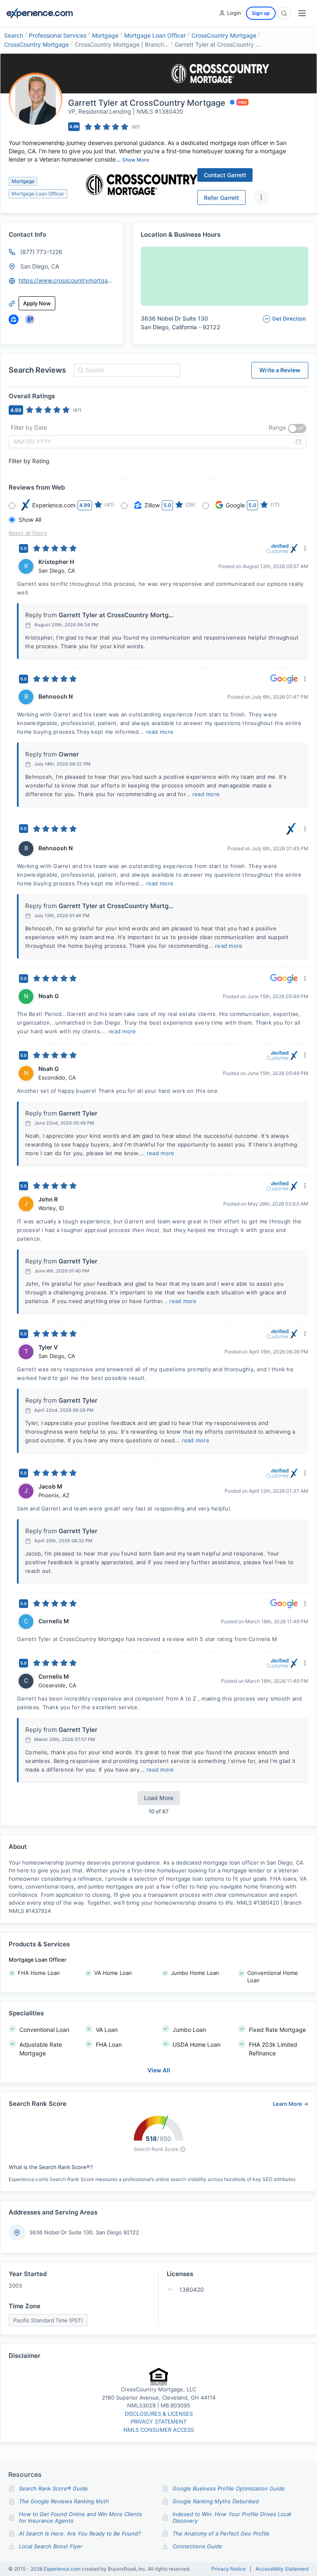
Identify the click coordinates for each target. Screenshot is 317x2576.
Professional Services (58, 35)
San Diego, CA (40, 266)
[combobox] (126, 370)
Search (14, 35)
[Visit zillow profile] (14, 319)
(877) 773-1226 (41, 252)
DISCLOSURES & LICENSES (159, 2414)
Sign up (261, 13)
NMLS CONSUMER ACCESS (159, 2430)
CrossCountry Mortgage (224, 35)
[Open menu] (302, 13)
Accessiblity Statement (282, 2569)
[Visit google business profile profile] (30, 319)
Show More (136, 160)
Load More (159, 1798)
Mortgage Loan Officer (155, 35)
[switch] (297, 428)
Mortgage (105, 35)
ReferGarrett (221, 198)
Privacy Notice (228, 2569)
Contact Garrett (225, 175)
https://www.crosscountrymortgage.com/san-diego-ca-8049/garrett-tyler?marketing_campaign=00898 (67, 280)
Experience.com (63, 2569)
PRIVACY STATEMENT (159, 2421)
